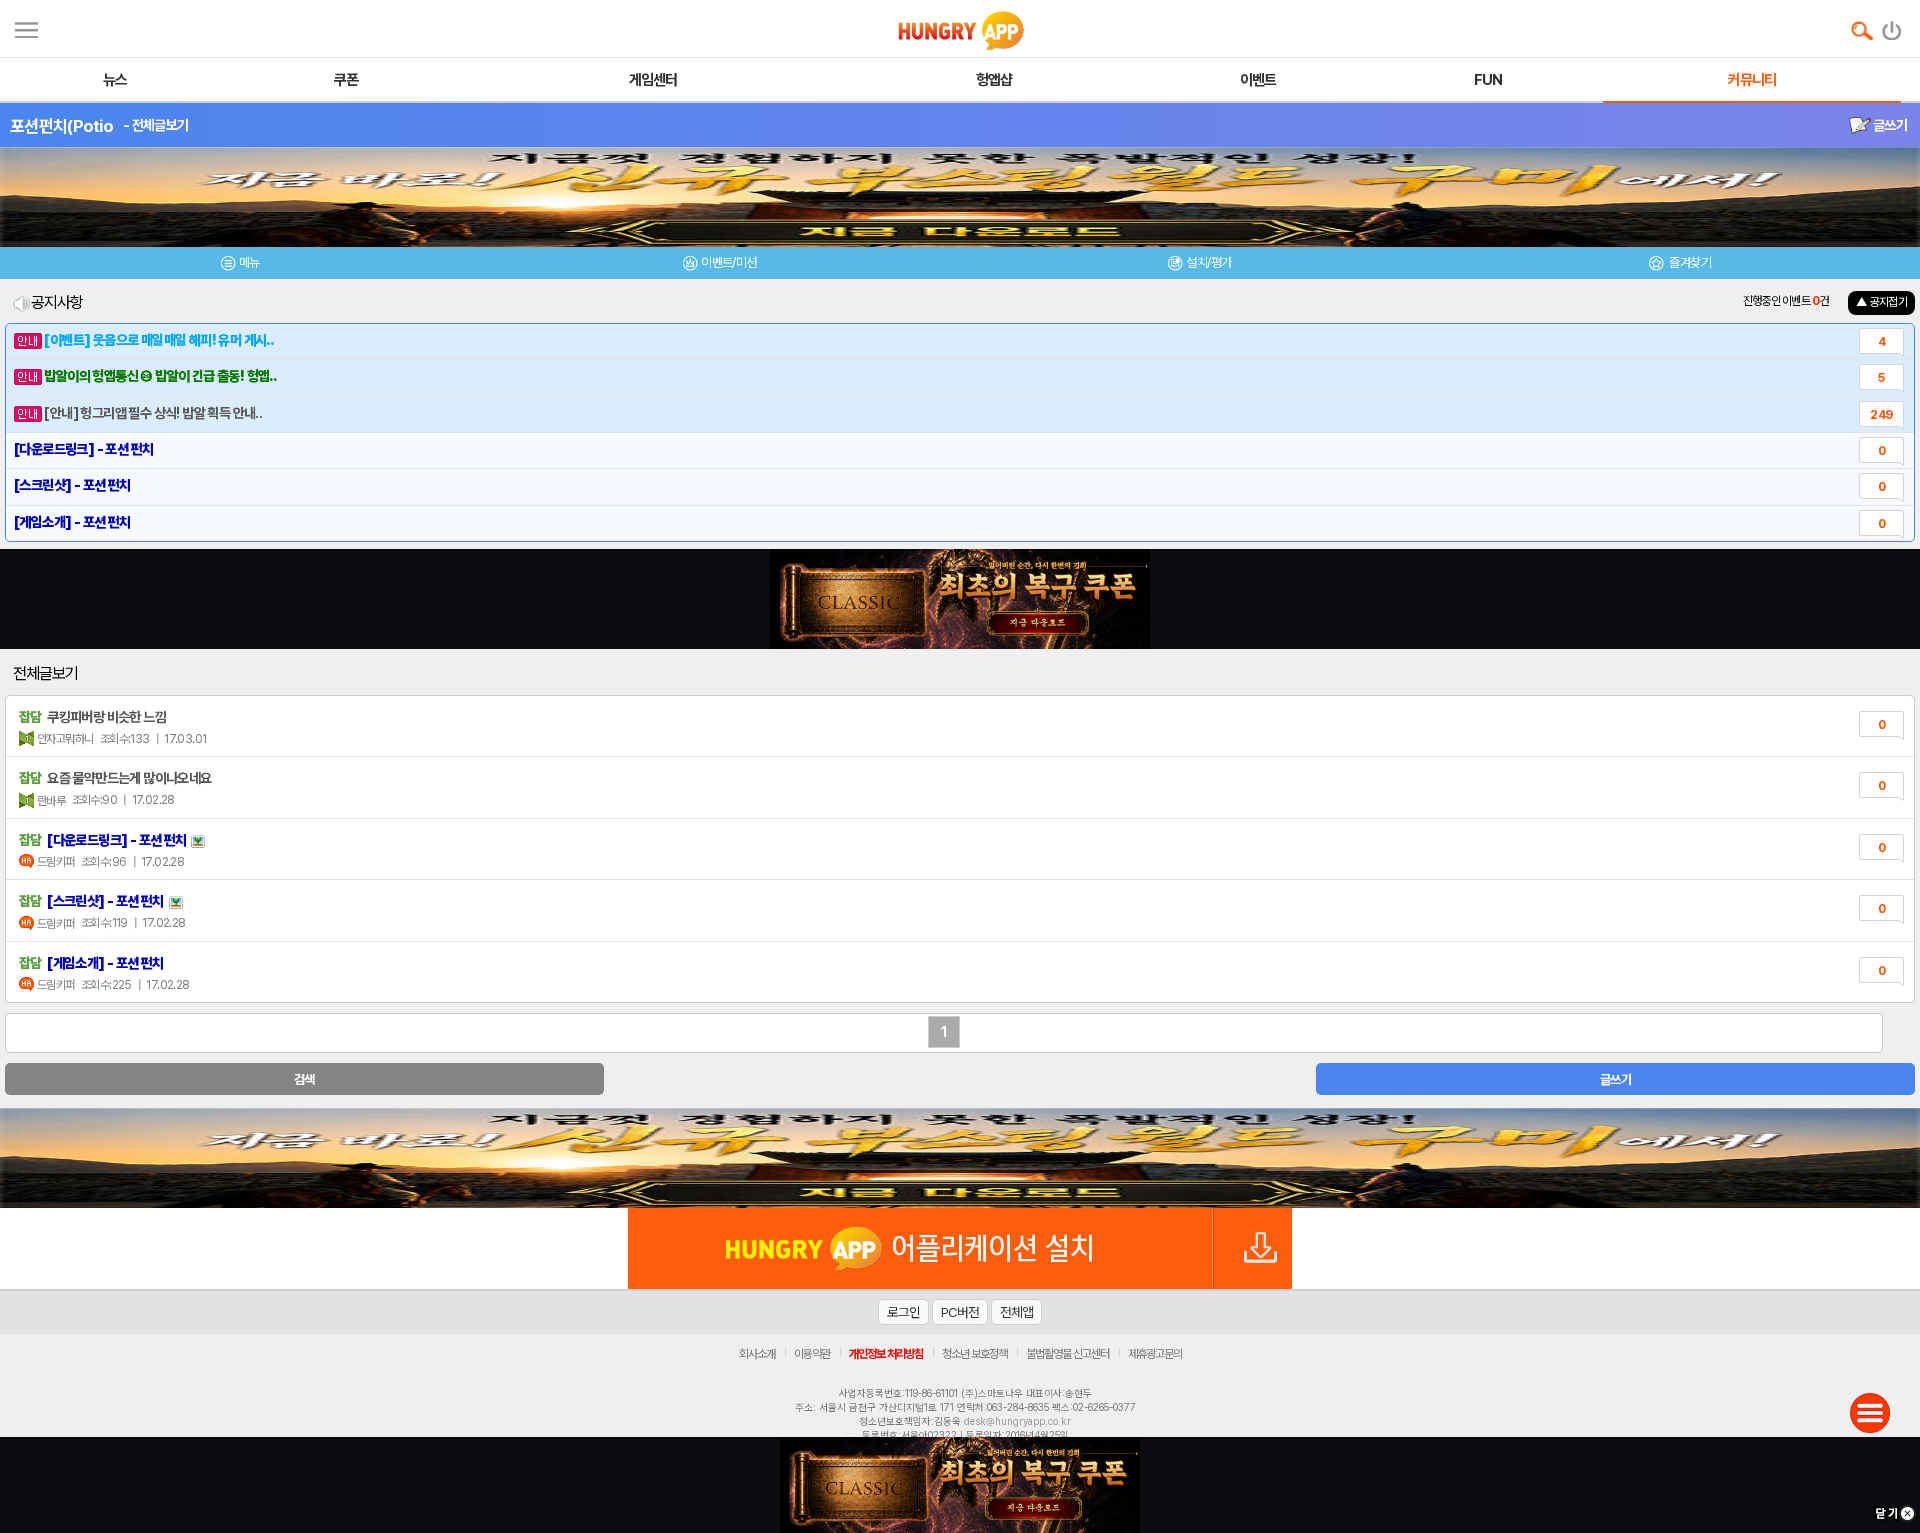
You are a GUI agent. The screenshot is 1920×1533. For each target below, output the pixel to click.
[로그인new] (1892, 26)
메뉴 (249, 262)
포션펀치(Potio (61, 126)
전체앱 (1016, 1312)
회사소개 (757, 1354)
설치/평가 (1208, 262)
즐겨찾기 (1689, 262)
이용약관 (812, 1354)
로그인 (903, 1312)
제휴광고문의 (1155, 1354)
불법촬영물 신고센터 (1067, 1354)
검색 (304, 1079)
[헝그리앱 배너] (960, 1158)
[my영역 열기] (26, 27)
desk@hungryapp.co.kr (1017, 1421)
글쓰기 (1889, 125)
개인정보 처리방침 (886, 1354)
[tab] (240, 265)
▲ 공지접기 (1881, 302)
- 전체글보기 (155, 125)
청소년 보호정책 (974, 1354)
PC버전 (960, 1312)
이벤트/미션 (728, 262)
